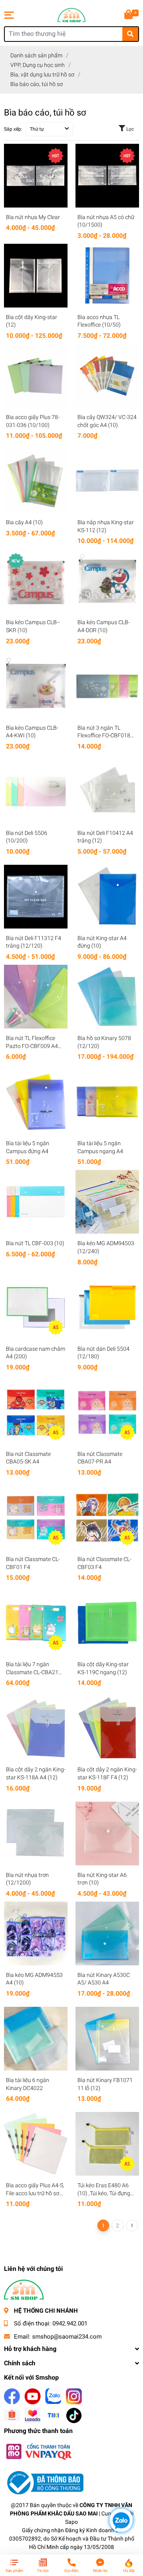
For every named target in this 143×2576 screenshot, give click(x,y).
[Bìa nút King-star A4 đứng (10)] (107, 897)
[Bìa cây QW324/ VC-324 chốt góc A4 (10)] (107, 376)
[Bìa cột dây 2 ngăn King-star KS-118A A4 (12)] (36, 1728)
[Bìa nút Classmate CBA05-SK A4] (36, 1412)
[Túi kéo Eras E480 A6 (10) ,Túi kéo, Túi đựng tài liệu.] (107, 2144)
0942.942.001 (70, 2323)
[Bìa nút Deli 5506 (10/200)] (36, 791)
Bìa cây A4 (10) (24, 522)
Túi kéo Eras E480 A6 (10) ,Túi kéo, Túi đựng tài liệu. (104, 2193)
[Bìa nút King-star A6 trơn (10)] (107, 1834)
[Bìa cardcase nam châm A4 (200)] (36, 1307)
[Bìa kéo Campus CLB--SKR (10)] (36, 581)
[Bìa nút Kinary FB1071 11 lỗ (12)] (107, 2039)
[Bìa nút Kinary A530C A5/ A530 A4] (107, 1933)
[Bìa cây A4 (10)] (36, 481)
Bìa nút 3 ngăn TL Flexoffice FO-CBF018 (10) (104, 736)
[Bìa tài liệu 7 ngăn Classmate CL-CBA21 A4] (36, 1623)
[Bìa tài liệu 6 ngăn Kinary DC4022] (36, 2039)
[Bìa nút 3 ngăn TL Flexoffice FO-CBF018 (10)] (107, 686)
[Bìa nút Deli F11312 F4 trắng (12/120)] (36, 897)
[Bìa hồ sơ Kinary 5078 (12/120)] (107, 997)
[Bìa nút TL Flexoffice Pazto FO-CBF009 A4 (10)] (36, 997)
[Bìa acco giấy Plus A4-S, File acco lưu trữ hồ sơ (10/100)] (36, 2144)
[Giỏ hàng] (129, 15)
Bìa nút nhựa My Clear (33, 217)
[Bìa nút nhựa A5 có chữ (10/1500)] (107, 176)
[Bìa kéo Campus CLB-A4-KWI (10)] (36, 686)
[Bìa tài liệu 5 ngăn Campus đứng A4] (36, 1102)
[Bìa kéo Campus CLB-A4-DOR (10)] (107, 581)
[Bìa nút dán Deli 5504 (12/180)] (107, 1307)
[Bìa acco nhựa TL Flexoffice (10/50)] (107, 276)
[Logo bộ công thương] (44, 2482)
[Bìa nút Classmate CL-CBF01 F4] (36, 1518)
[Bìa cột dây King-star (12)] (36, 276)
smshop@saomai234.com (67, 2337)
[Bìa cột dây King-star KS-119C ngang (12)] (107, 1623)
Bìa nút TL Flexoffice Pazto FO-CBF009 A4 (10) (32, 1046)
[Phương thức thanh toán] (39, 2451)
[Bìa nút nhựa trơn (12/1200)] (36, 1834)
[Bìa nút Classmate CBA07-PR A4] (107, 1412)
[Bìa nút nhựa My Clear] (36, 176)
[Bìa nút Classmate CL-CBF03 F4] (107, 1518)
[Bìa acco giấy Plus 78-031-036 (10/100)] (36, 376)
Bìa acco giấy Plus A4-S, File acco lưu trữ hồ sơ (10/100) (35, 2193)
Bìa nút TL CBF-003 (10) (35, 1243)
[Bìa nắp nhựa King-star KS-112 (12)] (107, 481)
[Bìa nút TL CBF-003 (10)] (36, 1202)
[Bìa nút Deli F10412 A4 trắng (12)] (107, 791)
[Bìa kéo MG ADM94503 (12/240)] (107, 1202)
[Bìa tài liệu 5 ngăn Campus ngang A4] (107, 1102)
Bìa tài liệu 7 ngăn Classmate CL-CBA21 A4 (32, 1672)
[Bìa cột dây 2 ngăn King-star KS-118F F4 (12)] (107, 1728)
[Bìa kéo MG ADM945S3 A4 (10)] (36, 1933)
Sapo (71, 2522)
